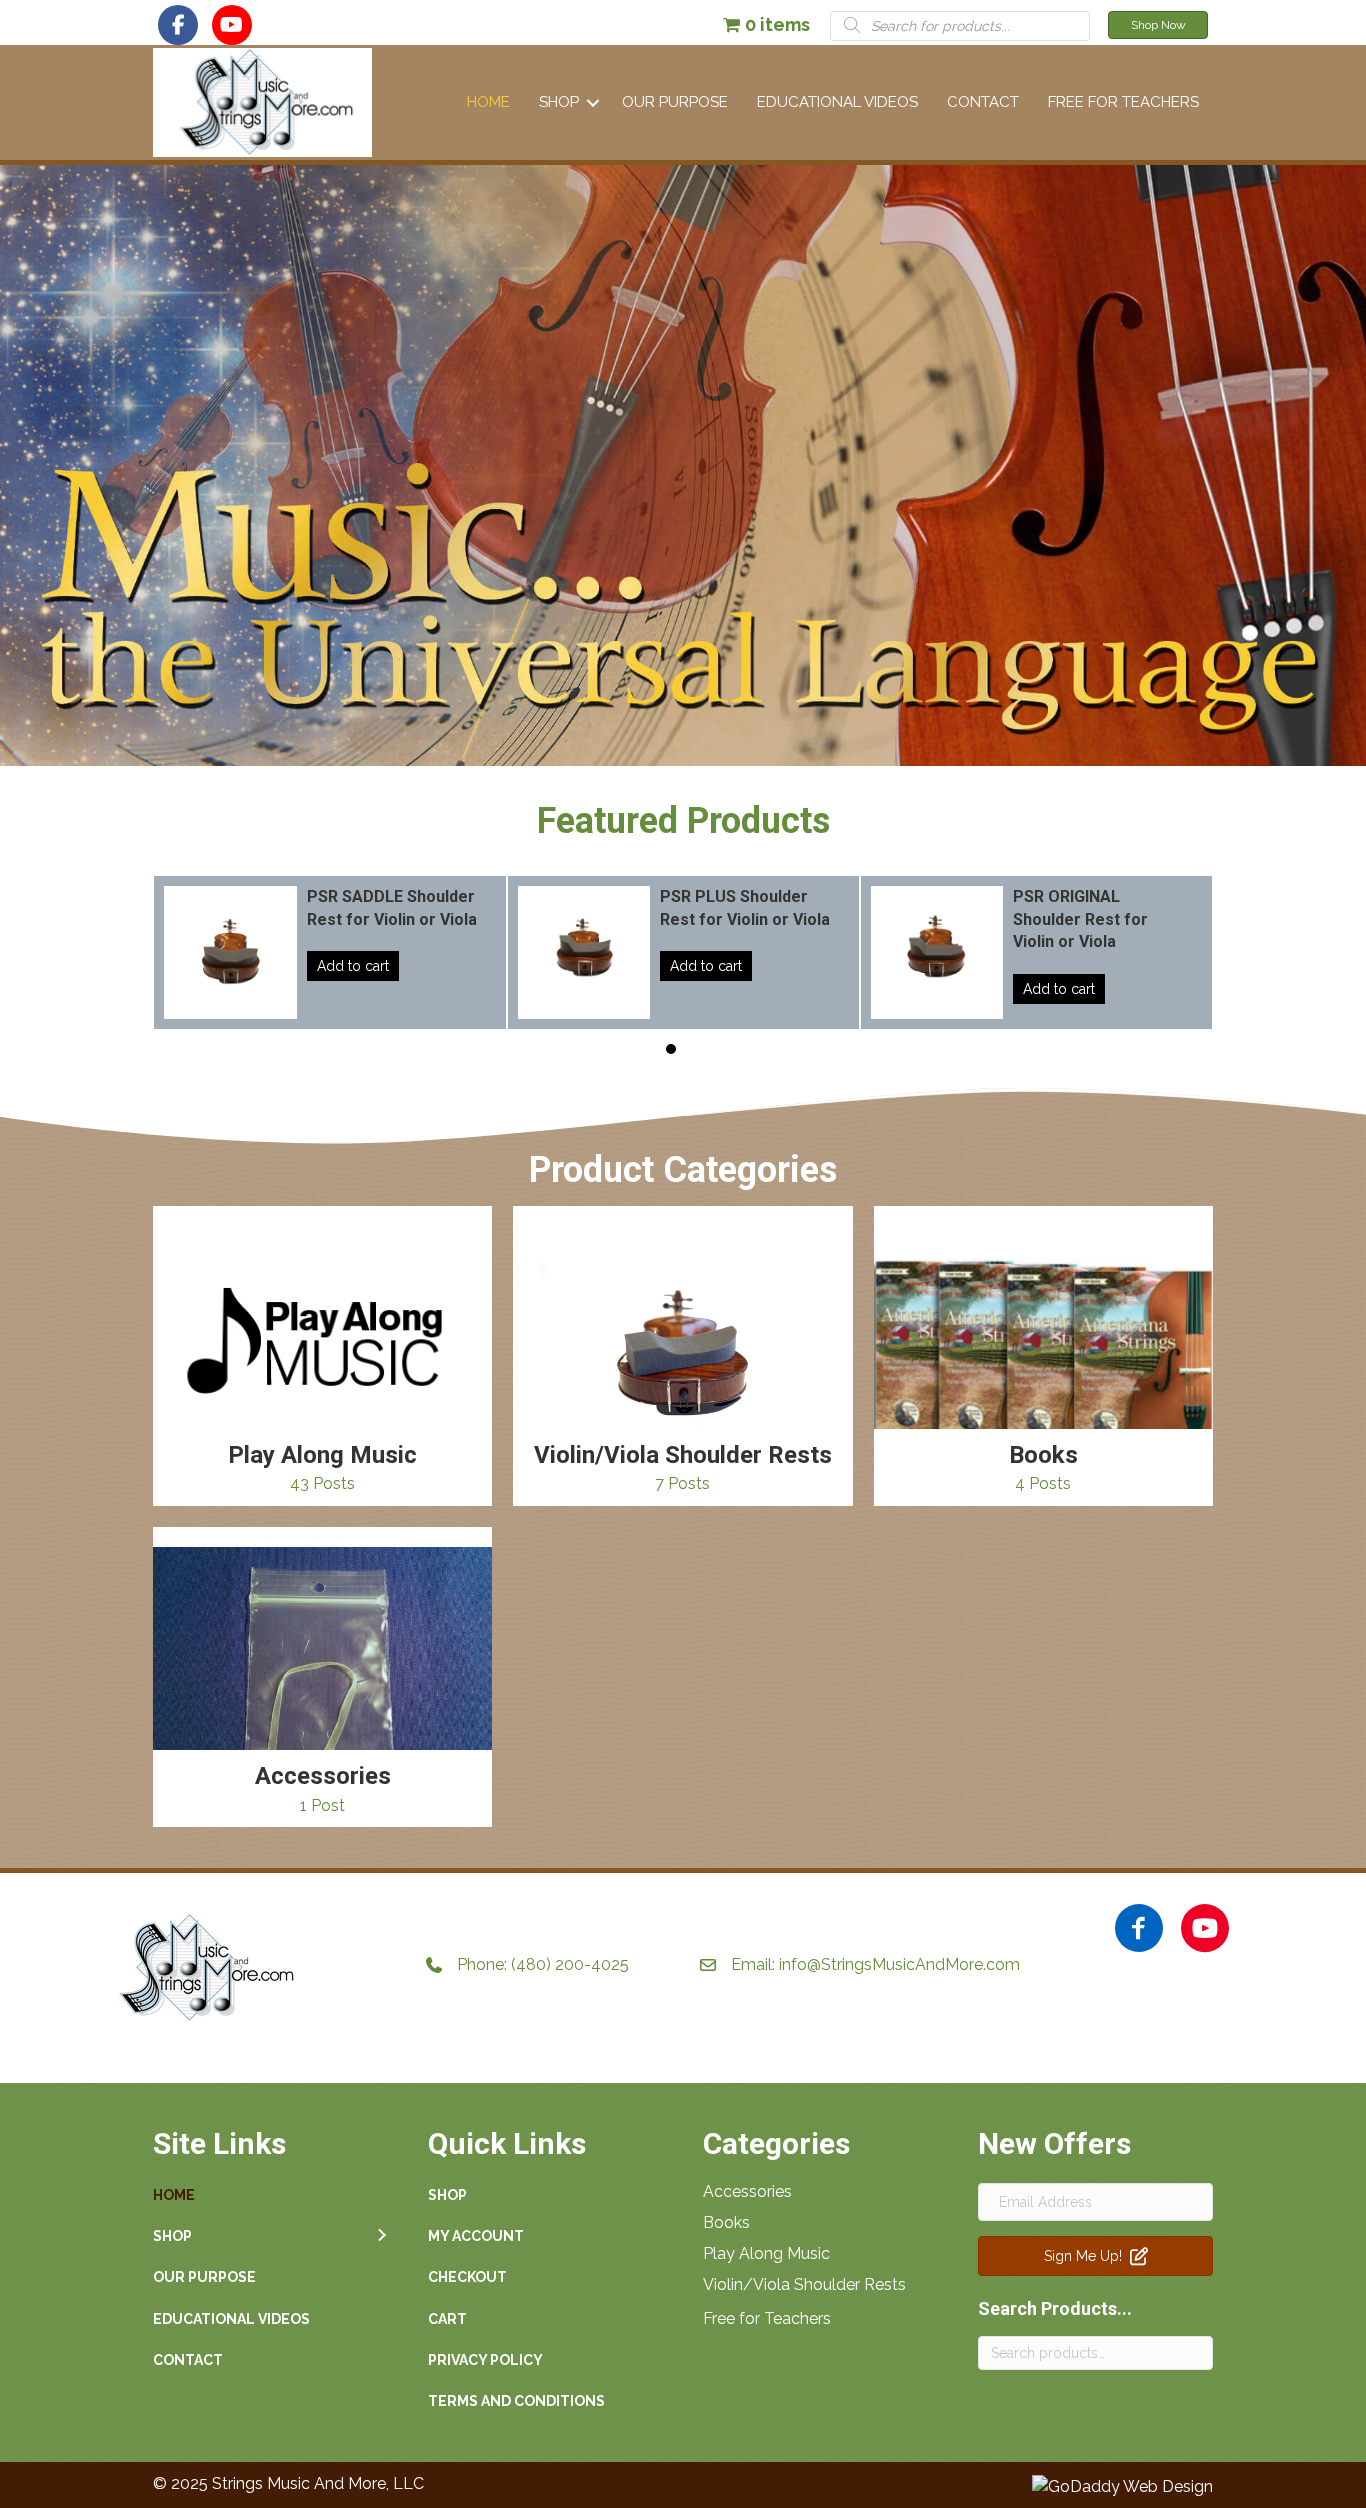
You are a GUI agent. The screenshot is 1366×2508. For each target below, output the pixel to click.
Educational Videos (837, 102)
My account (476, 2236)
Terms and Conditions (516, 2401)
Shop (559, 102)
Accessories (747, 2191)
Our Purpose (675, 102)
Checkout (467, 2277)
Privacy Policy (485, 2360)
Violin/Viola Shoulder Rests (804, 2284)
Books (726, 2222)
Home (488, 102)
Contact (983, 102)
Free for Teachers (767, 2318)
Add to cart (281, 966)
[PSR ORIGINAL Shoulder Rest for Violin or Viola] (964, 952)
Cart (447, 2319)
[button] (178, 25)
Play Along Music (766, 2253)
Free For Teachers (1123, 102)
